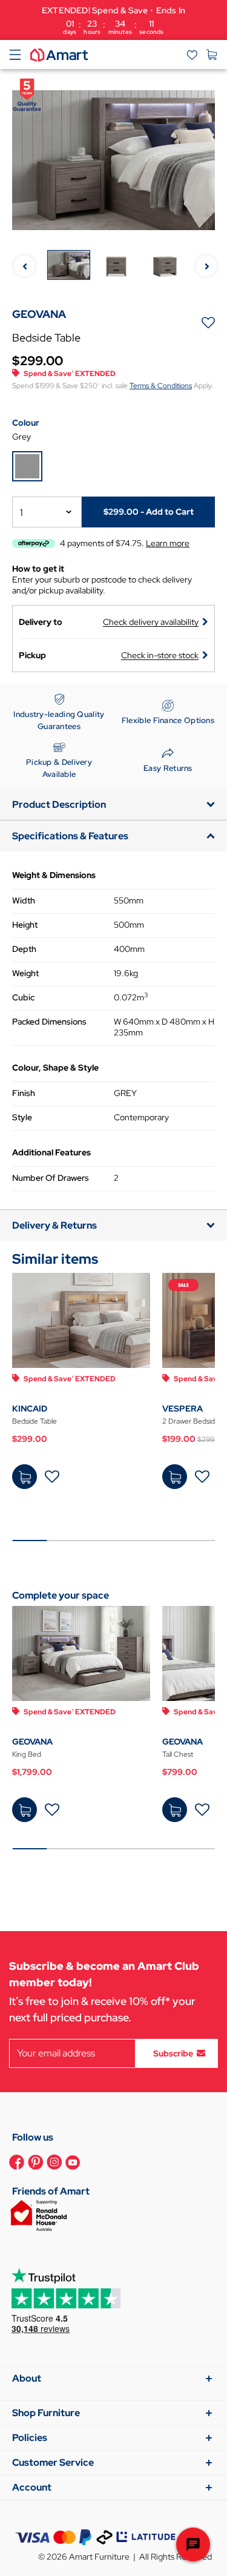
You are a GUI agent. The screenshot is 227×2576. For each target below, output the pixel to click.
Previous (25, 266)
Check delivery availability (151, 622)
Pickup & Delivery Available (59, 768)
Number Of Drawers (51, 1178)
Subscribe (173, 2053)
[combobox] (47, 512)
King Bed (27, 1754)
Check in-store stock (160, 655)
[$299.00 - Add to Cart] (25, 1477)
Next (206, 266)
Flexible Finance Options (168, 720)
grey (21, 437)
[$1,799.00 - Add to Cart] (25, 1810)
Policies (30, 2438)
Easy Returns (168, 768)
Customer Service (53, 2462)
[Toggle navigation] (15, 54)
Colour (26, 423)
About (27, 2378)
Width (24, 900)
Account (32, 2487)
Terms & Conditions (161, 386)
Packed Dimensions (49, 1022)
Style (22, 1117)
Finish (24, 1093)
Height (25, 925)
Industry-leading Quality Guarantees (59, 720)
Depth (24, 949)
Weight (25, 973)
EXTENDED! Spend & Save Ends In (113, 20)
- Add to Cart (149, 512)
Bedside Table (35, 1421)
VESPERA (183, 1409)
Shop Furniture (46, 2413)
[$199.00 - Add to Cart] (175, 1477)
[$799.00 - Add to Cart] (175, 1810)
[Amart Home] (59, 54)
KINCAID (30, 1409)
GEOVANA (32, 1742)
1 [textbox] (21, 513)
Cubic (23, 997)
